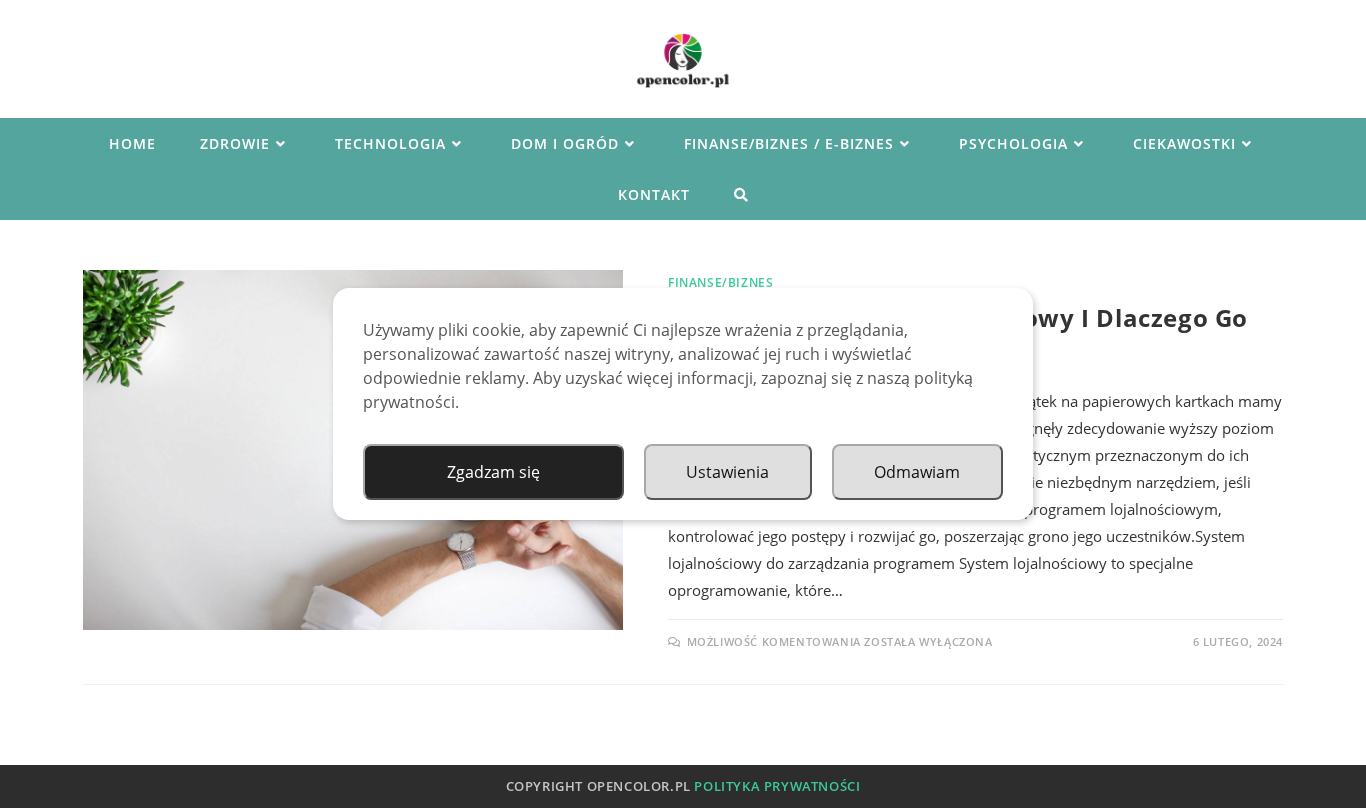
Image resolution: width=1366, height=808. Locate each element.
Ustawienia (727, 472)
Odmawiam (917, 472)
